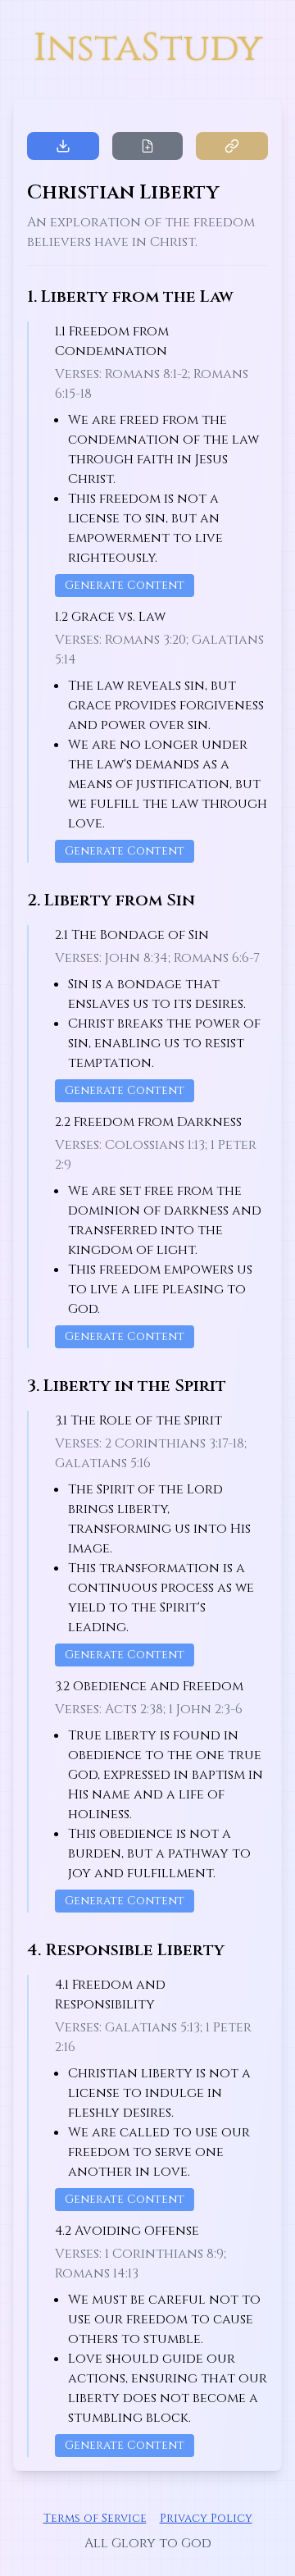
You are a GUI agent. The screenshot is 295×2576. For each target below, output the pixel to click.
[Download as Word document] (63, 146)
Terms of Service (95, 2518)
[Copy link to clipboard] (232, 146)
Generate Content (125, 585)
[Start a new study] (147, 146)
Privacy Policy (206, 2518)
